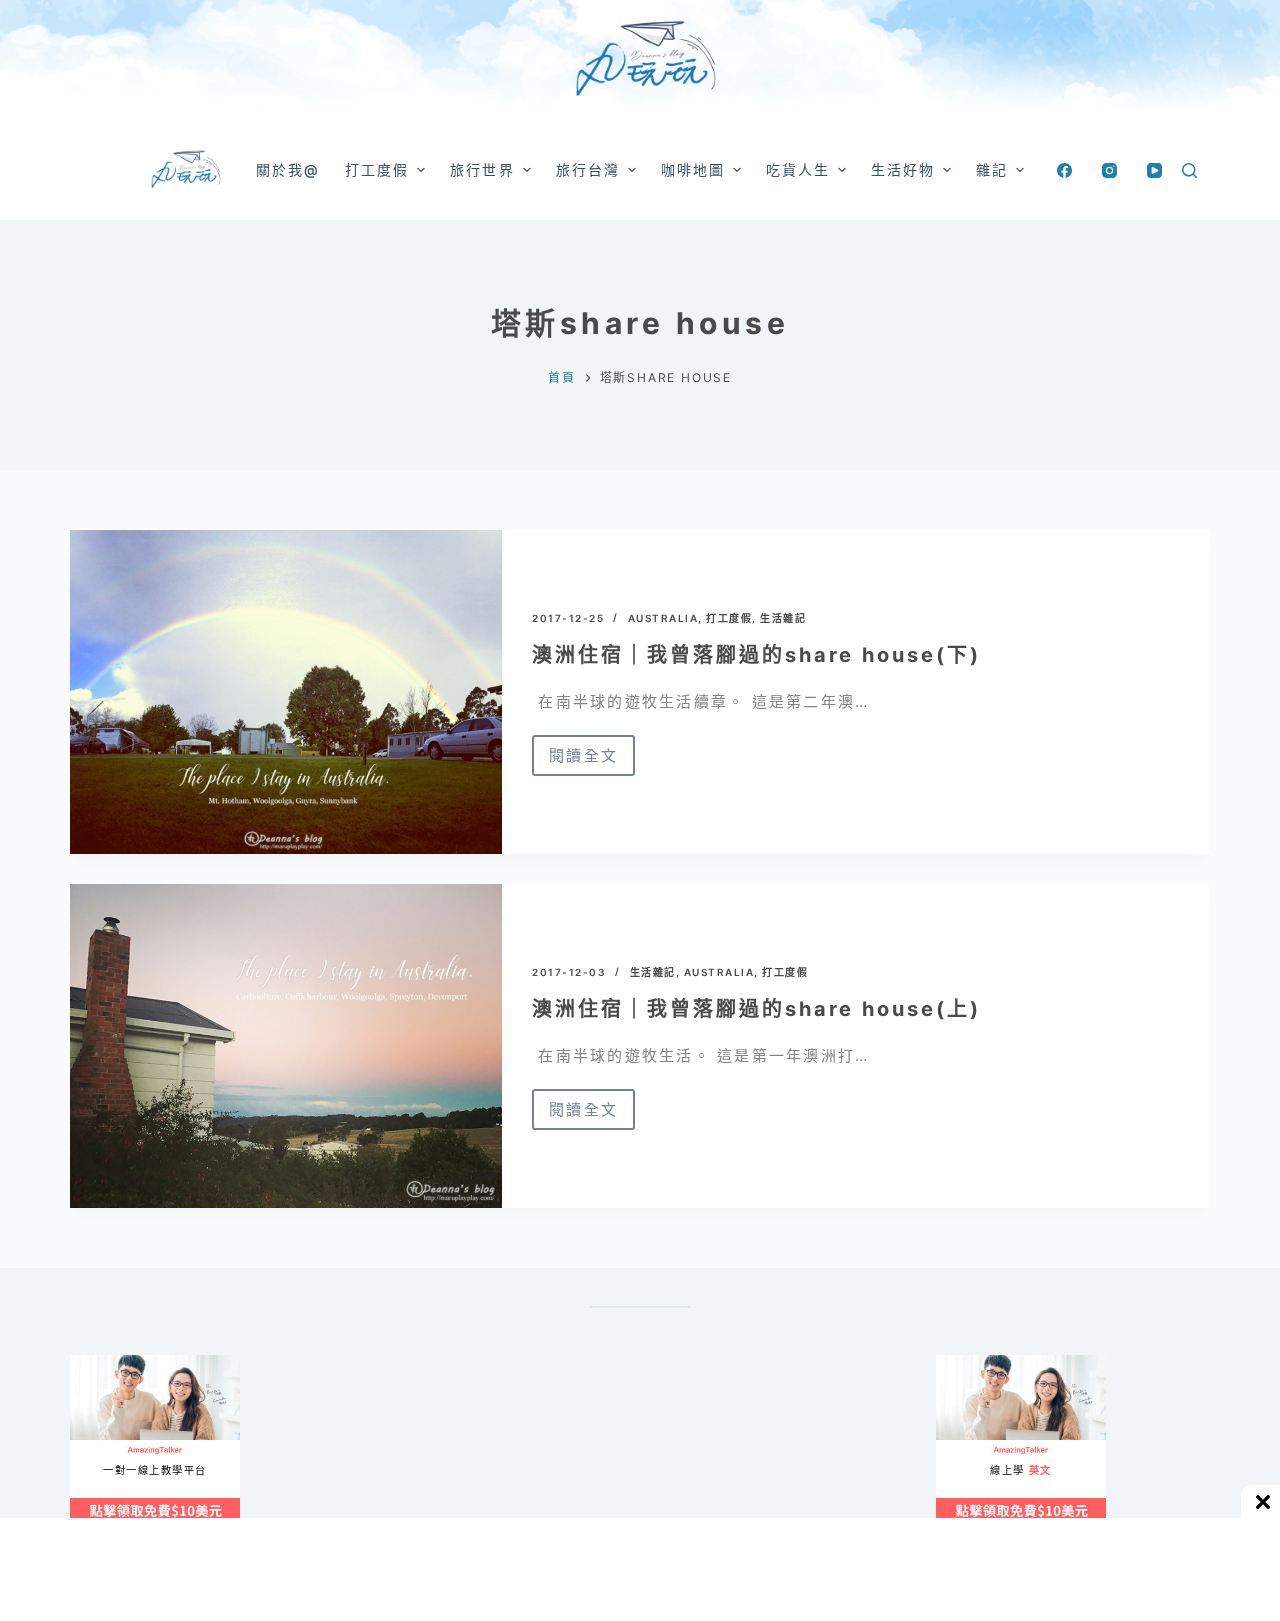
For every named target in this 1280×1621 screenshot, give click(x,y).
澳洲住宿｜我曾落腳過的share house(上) (756, 1009)
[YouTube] (1154, 170)
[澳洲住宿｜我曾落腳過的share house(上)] (286, 1046)
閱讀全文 (592, 761)
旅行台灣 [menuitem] (588, 169)
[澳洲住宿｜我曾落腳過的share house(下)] (286, 692)
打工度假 (729, 618)
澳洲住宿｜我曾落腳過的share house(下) (756, 655)
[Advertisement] (730, 1454)
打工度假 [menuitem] (377, 169)
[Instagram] (1109, 170)
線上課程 (89, 1363)
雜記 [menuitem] (992, 169)
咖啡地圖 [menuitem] (693, 169)
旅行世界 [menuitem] (482, 169)
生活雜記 (783, 618)
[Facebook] (1064, 170)
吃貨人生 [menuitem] (798, 169)
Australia (663, 618)
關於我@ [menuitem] (288, 169)
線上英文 (955, 1363)
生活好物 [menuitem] (903, 169)
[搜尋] (1189, 170)
